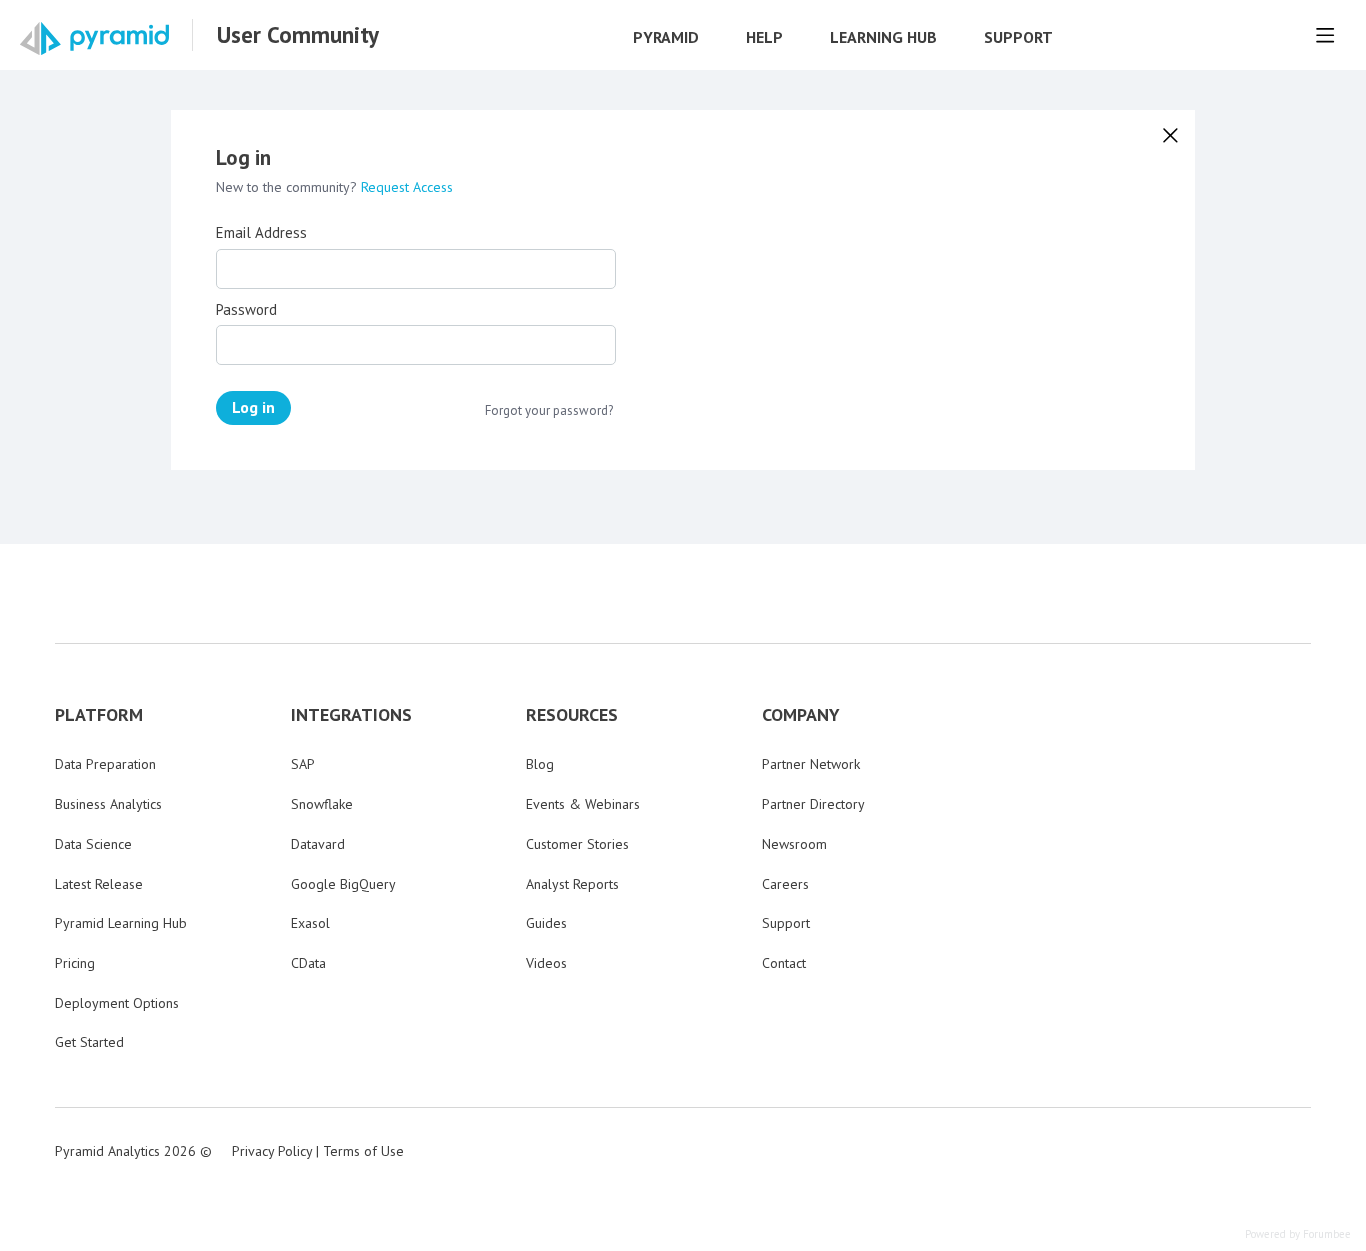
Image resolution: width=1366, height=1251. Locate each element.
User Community (298, 35)
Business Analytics (108, 804)
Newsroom (794, 844)
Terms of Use (363, 1151)
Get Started (89, 1042)
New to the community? (288, 187)
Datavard (318, 844)
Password (246, 310)
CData (308, 963)
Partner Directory (813, 804)
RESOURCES (572, 715)
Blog (540, 764)
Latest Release (99, 884)
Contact (784, 963)
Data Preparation (105, 764)
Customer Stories (577, 844)
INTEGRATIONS (351, 715)
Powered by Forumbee (1298, 1234)
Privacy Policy (272, 1151)
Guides (546, 923)
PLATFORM (99, 715)
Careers (785, 884)
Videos (546, 963)
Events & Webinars (583, 804)
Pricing (75, 963)
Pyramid (666, 37)
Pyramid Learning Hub (121, 923)
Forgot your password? (549, 411)
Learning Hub (883, 37)
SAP (303, 764)
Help (764, 37)
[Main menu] (1325, 35)
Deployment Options (117, 1003)
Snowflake (322, 804)
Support (1018, 37)
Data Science (93, 844)
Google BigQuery (343, 884)
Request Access (407, 187)
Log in (253, 407)
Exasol (310, 923)
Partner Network (811, 764)
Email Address (261, 233)
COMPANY (801, 715)
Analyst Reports (572, 884)
